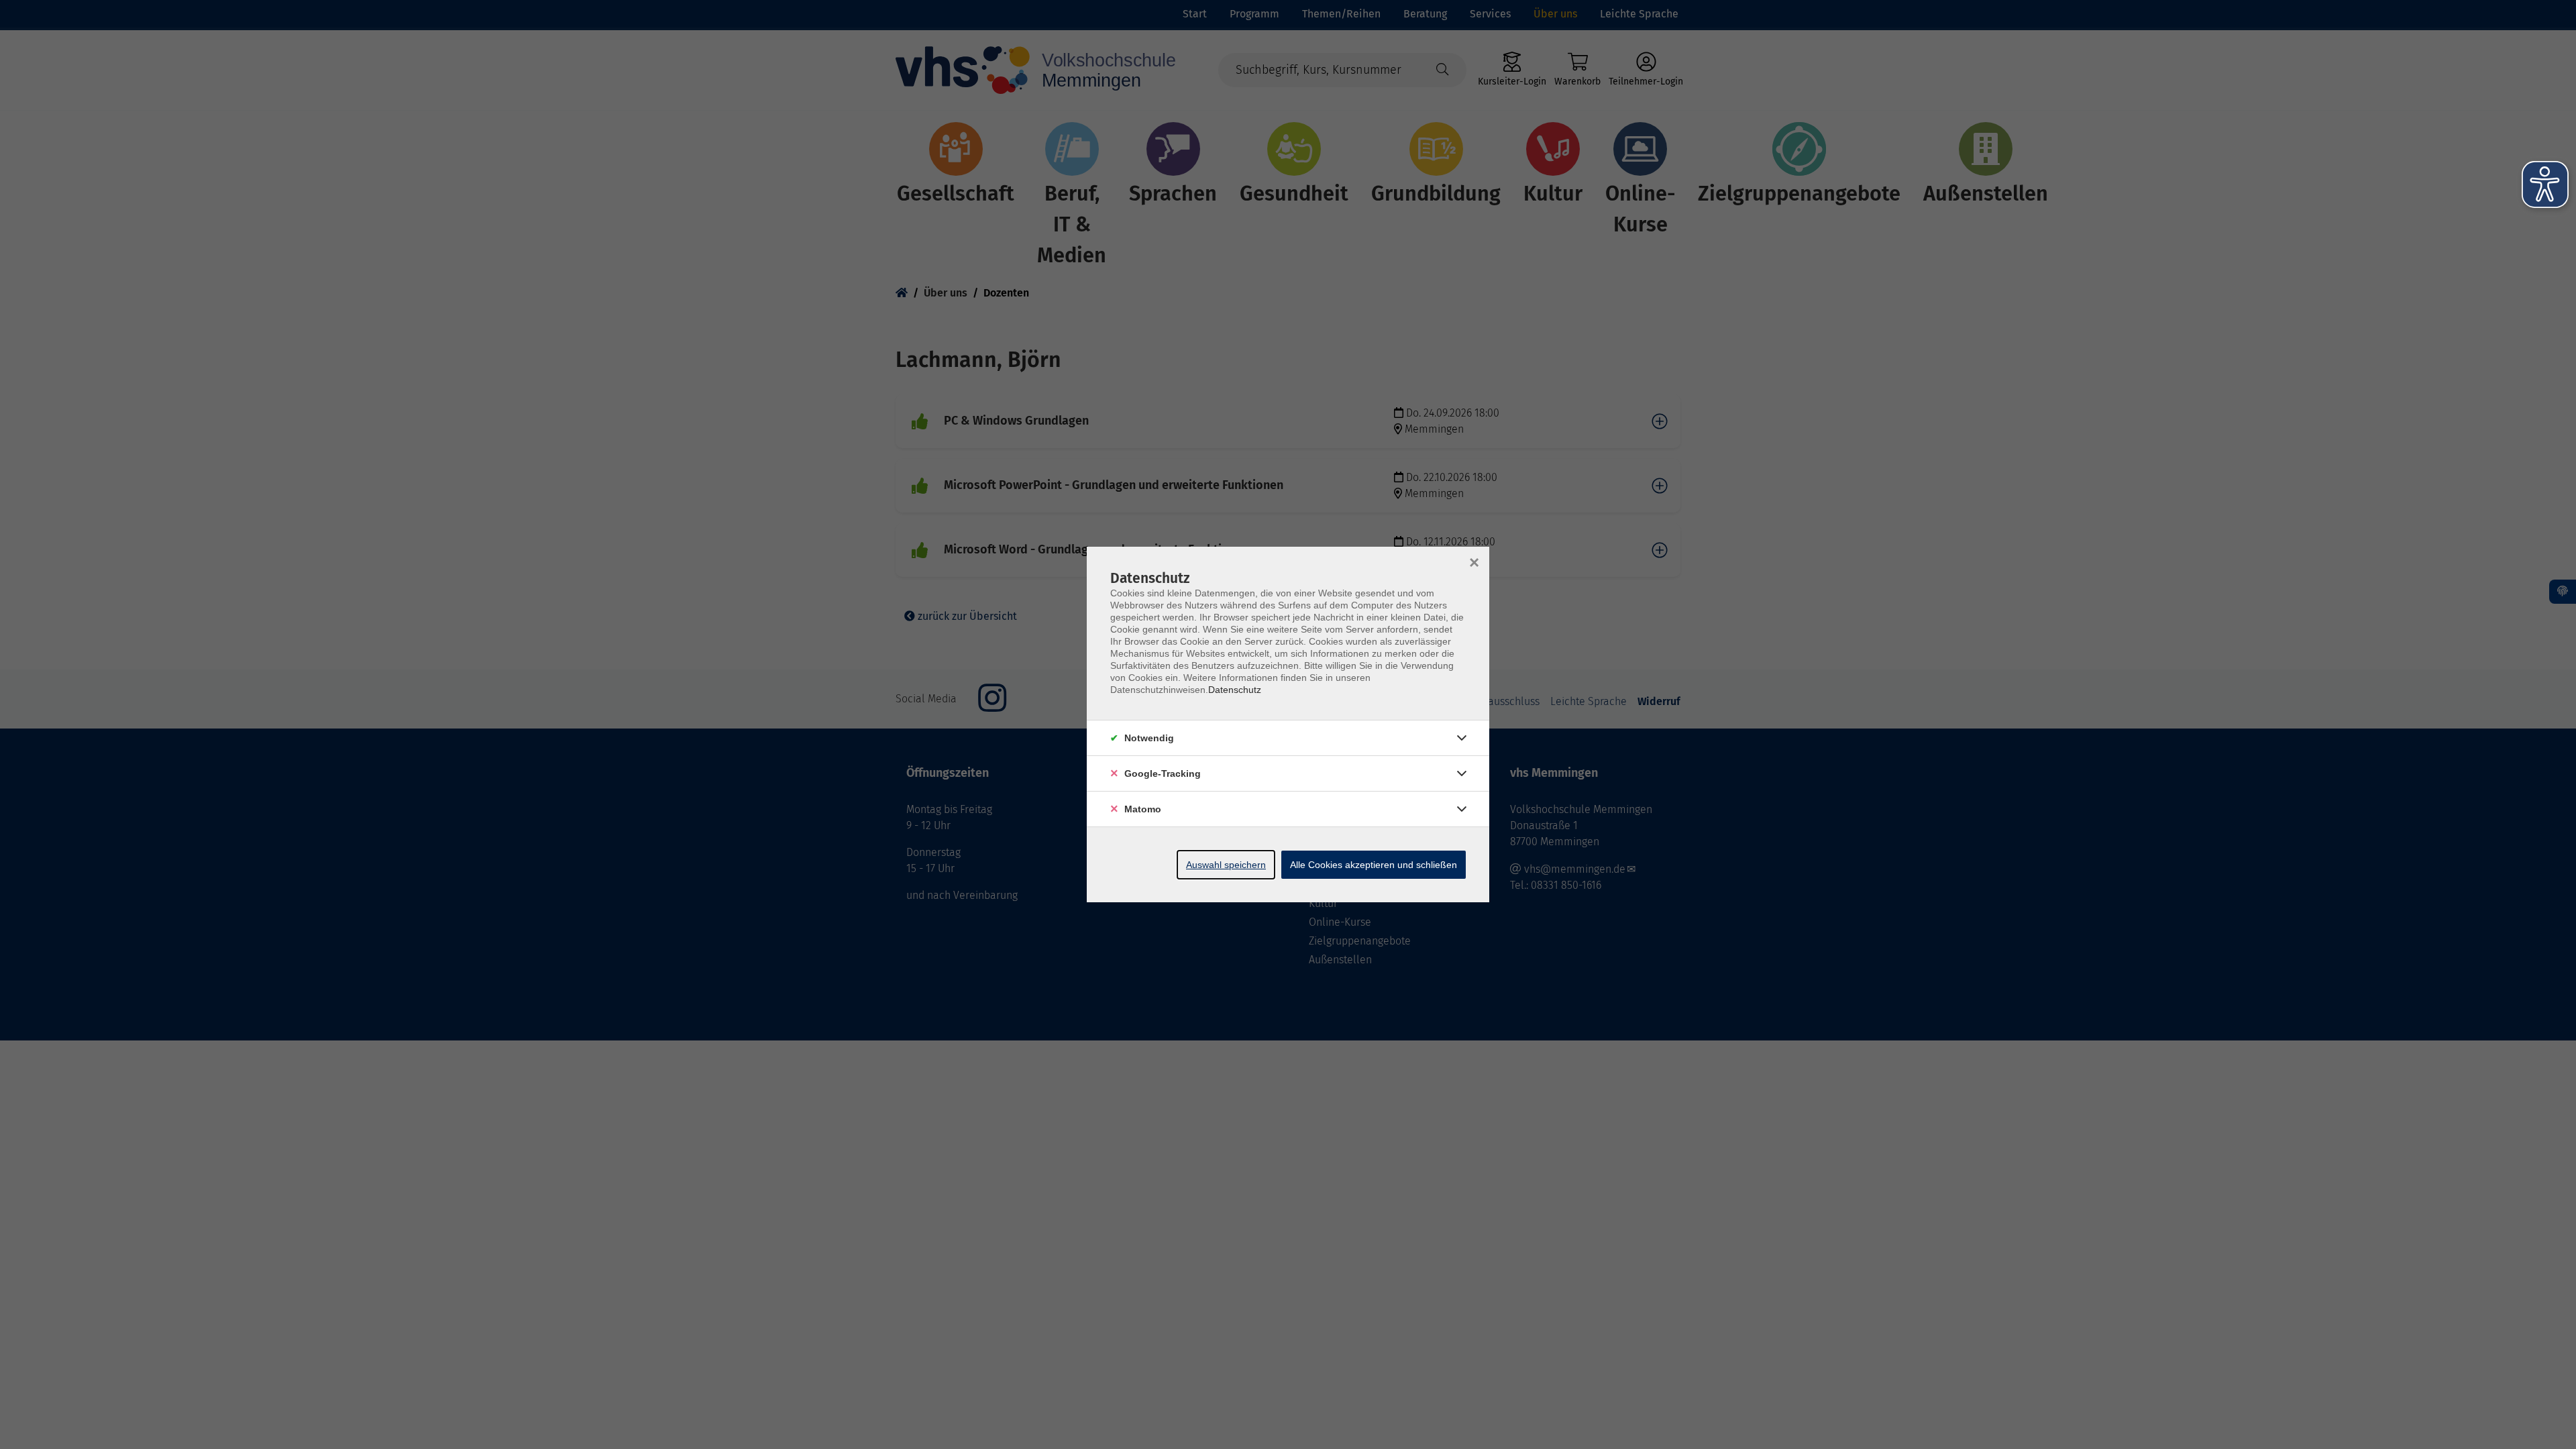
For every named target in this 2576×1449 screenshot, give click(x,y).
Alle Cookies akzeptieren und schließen (1374, 865)
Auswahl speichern (1226, 865)
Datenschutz (1235, 690)
